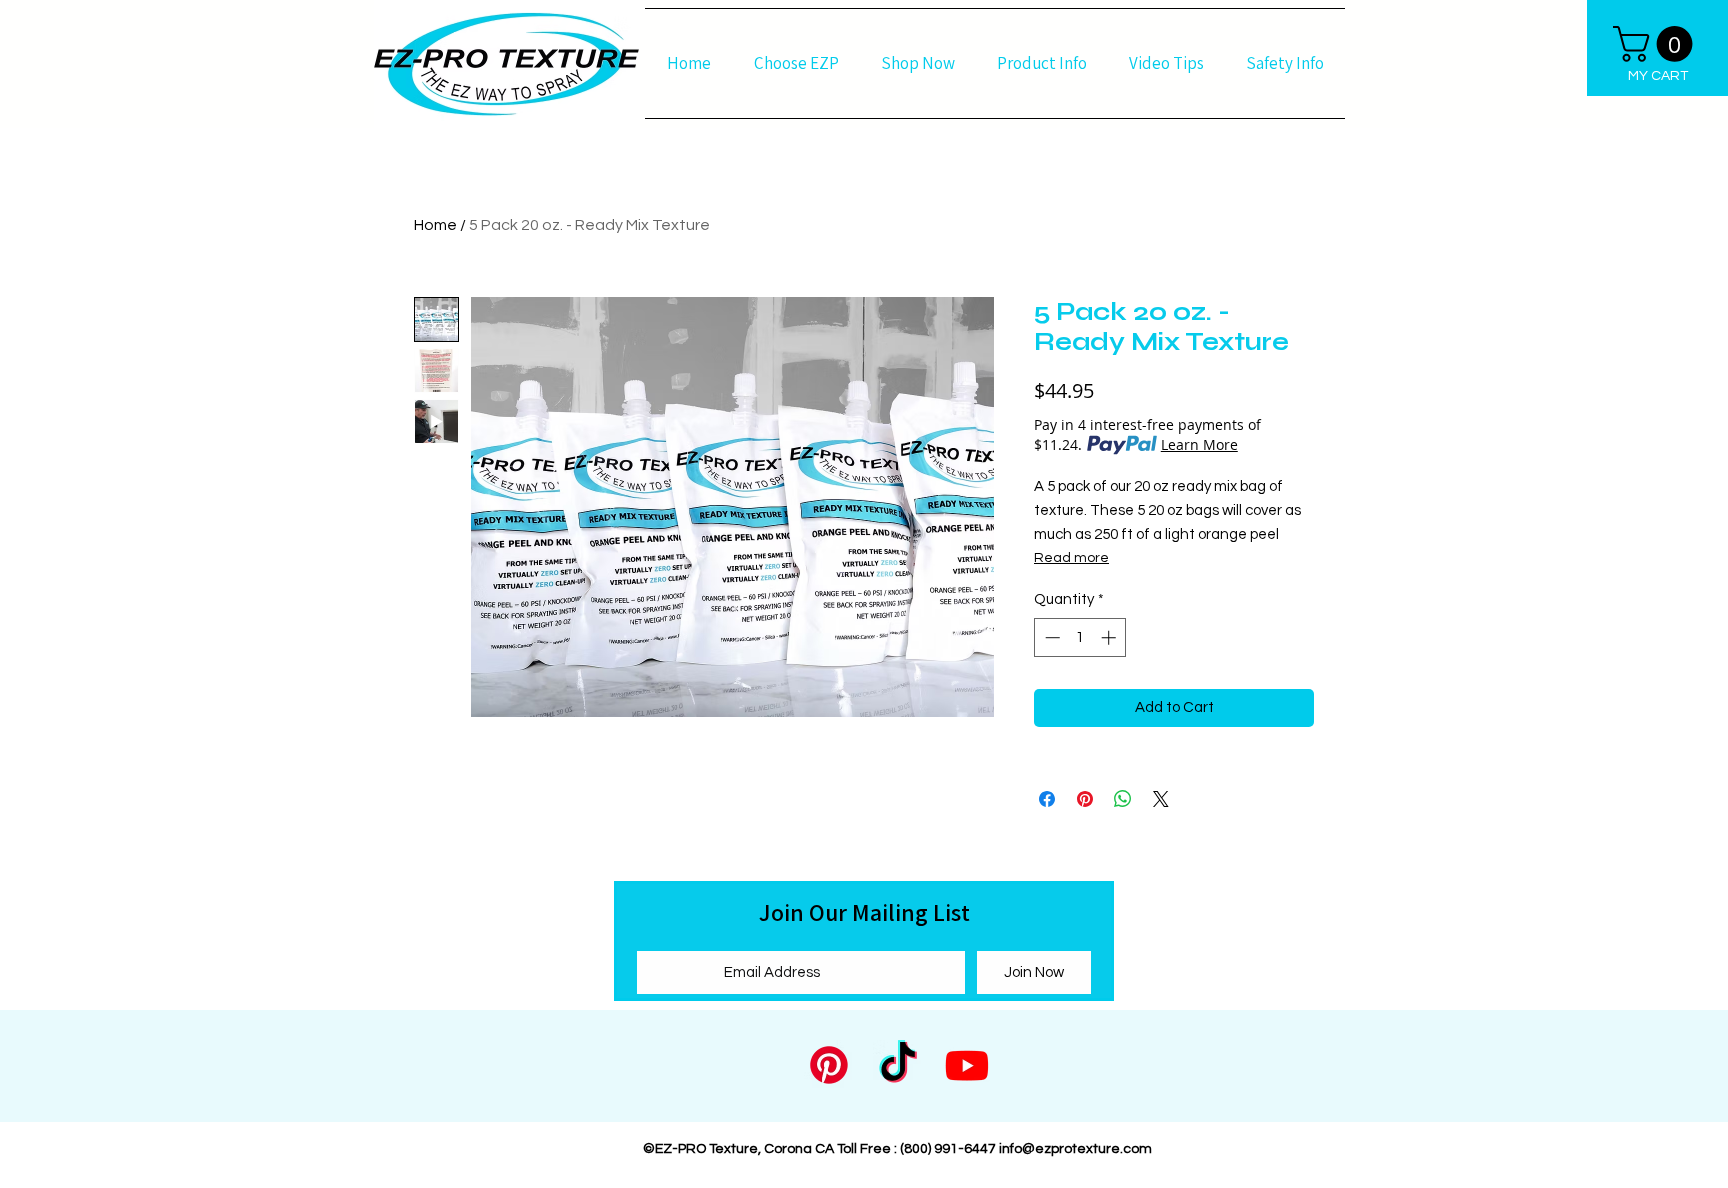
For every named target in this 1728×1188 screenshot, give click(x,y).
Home (435, 225)
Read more (1071, 558)
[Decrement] (1050, 637)
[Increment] (1110, 637)
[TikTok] (898, 1065)
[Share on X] (1161, 799)
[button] (1657, 44)
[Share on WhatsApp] (1123, 799)
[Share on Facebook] (1047, 799)
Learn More (1199, 444)
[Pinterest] (829, 1065)
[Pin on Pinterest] (1085, 799)
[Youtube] (967, 1065)
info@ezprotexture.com (1075, 1149)
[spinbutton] (1080, 637)
